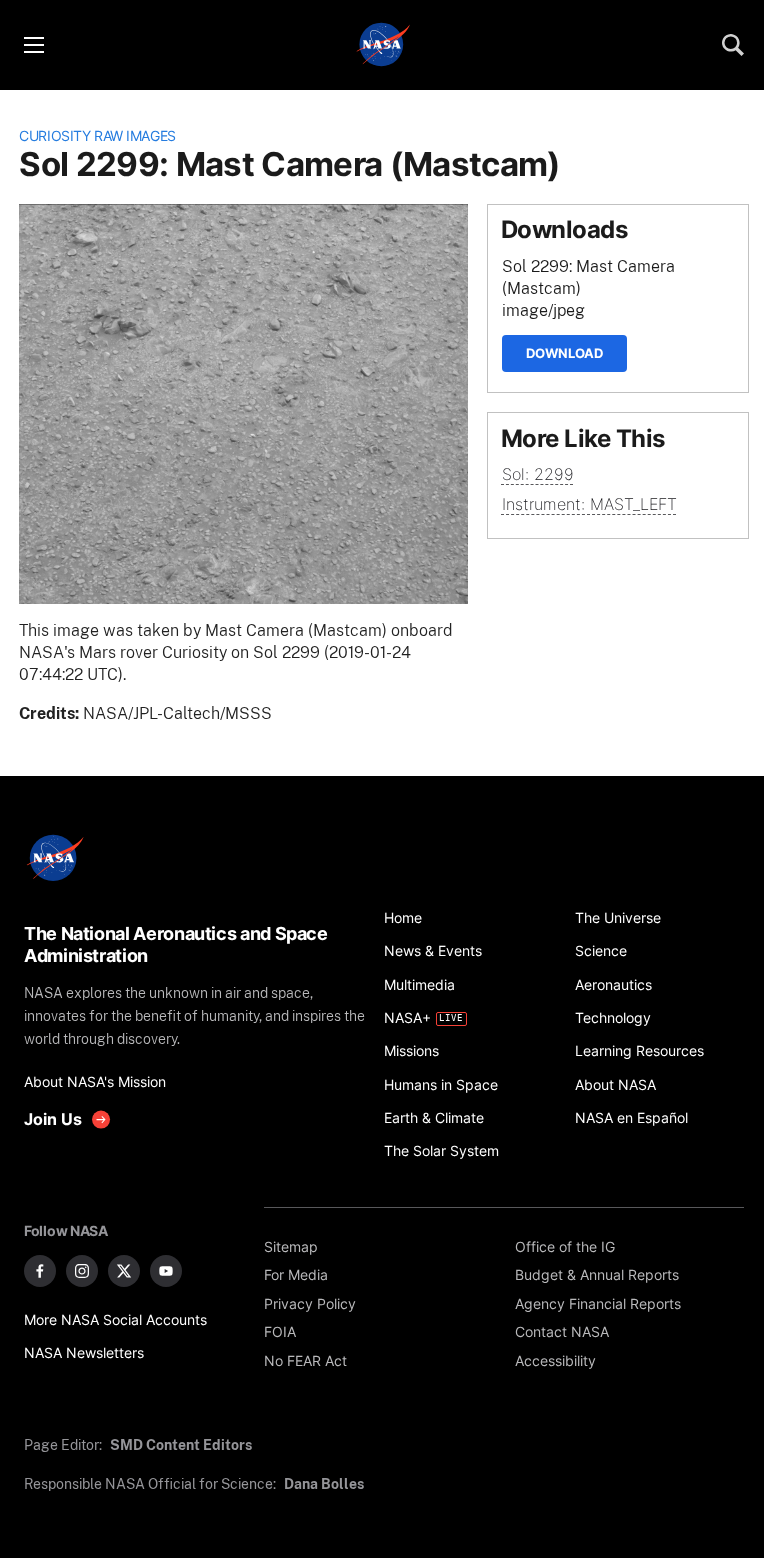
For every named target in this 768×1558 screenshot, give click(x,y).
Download (564, 353)
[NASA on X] (124, 1271)
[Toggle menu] (33, 45)
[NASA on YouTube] (166, 1271)
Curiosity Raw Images (97, 135)
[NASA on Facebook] (40, 1271)
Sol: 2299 (538, 474)
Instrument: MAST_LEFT (589, 504)
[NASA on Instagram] (82, 1271)
